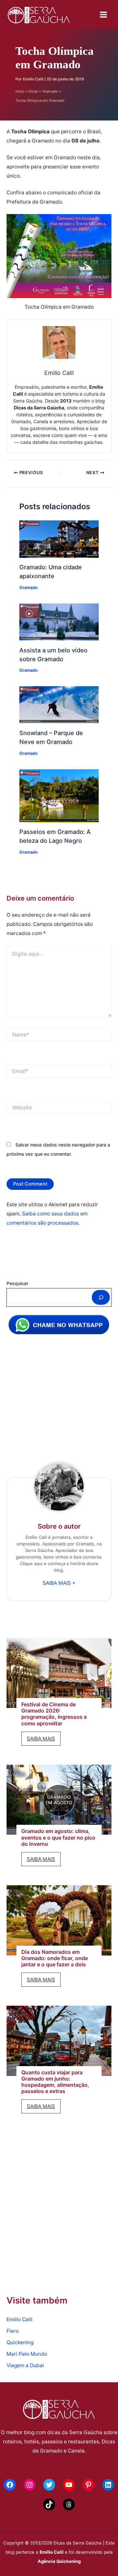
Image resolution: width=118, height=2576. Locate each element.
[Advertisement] (59, 1402)
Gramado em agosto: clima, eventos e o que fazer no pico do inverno (58, 1837)
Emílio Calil (52, 2552)
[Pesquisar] (101, 1298)
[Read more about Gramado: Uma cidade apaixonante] (59, 539)
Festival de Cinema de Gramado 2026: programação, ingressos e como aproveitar (54, 1714)
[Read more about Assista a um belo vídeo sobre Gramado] (59, 622)
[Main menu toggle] (104, 14)
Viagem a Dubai (25, 2365)
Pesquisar (17, 1283)
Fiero (13, 2331)
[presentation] (59, 1673)
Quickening (20, 2342)
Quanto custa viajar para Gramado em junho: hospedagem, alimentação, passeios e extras (55, 2082)
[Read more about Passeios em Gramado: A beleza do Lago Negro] (59, 795)
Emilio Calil (20, 2319)
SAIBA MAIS (44, 1740)
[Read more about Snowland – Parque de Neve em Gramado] (59, 704)
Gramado (29, 588)
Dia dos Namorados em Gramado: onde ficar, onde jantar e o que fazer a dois (55, 1958)
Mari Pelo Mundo (27, 2354)
